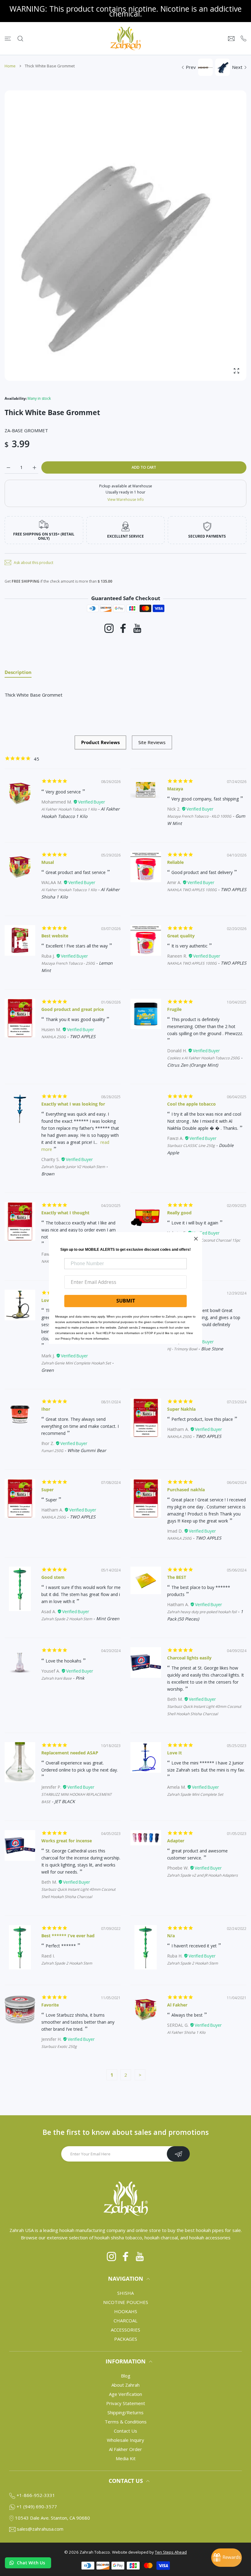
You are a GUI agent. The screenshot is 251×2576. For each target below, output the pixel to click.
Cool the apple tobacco (191, 1104)
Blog (126, 2376)
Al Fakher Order (125, 2449)
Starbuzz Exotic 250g (59, 2046)
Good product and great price (73, 1009)
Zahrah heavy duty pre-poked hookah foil (202, 1612)
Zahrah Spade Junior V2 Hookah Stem (73, 1167)
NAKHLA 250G (54, 1037)
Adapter (176, 1841)
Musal (48, 862)
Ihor (46, 1409)
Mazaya (175, 789)
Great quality (181, 936)
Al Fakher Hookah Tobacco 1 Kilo (69, 809)
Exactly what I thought (65, 1213)
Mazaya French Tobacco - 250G (68, 963)
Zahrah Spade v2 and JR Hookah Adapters (202, 1875)
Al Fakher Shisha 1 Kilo (186, 2032)
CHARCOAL (125, 2321)
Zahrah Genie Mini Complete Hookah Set (76, 1363)
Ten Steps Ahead (171, 2552)
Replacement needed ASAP (70, 1753)
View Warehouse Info (126, 499)
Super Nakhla (181, 1409)
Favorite (50, 2005)
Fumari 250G (52, 1451)
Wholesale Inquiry (125, 2440)
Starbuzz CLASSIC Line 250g (191, 1146)
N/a (171, 1936)
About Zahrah (125, 2385)
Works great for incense (67, 1841)
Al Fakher (177, 2005)
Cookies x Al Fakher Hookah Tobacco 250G (203, 1058)
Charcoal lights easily (189, 1658)
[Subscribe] (178, 2154)
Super (47, 1490)
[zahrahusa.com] (125, 38)
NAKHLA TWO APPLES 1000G (192, 890)
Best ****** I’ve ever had (68, 1936)
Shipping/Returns (125, 2412)
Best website (55, 936)
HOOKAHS (126, 2311)
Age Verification (125, 2394)
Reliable (175, 862)
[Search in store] (20, 38)
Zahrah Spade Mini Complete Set (195, 1794)
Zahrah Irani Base (56, 1678)
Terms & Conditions (126, 2422)
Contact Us (125, 2431)
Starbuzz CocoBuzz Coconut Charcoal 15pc (204, 1240)
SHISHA (125, 2293)
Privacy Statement (126, 2403)
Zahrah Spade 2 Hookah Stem (67, 1619)
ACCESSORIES (125, 2330)
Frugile (174, 1009)
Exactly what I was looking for (73, 1104)
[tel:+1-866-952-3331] (244, 38)
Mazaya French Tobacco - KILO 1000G (199, 816)
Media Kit (126, 2458)
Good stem (53, 1577)
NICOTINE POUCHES (126, 2302)
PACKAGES (126, 2339)
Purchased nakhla (186, 1490)
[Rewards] (227, 2558)
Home (10, 66)
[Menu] (8, 38)
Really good (179, 1213)
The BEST (177, 1577)
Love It (174, 1753)
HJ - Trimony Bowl (182, 1349)
